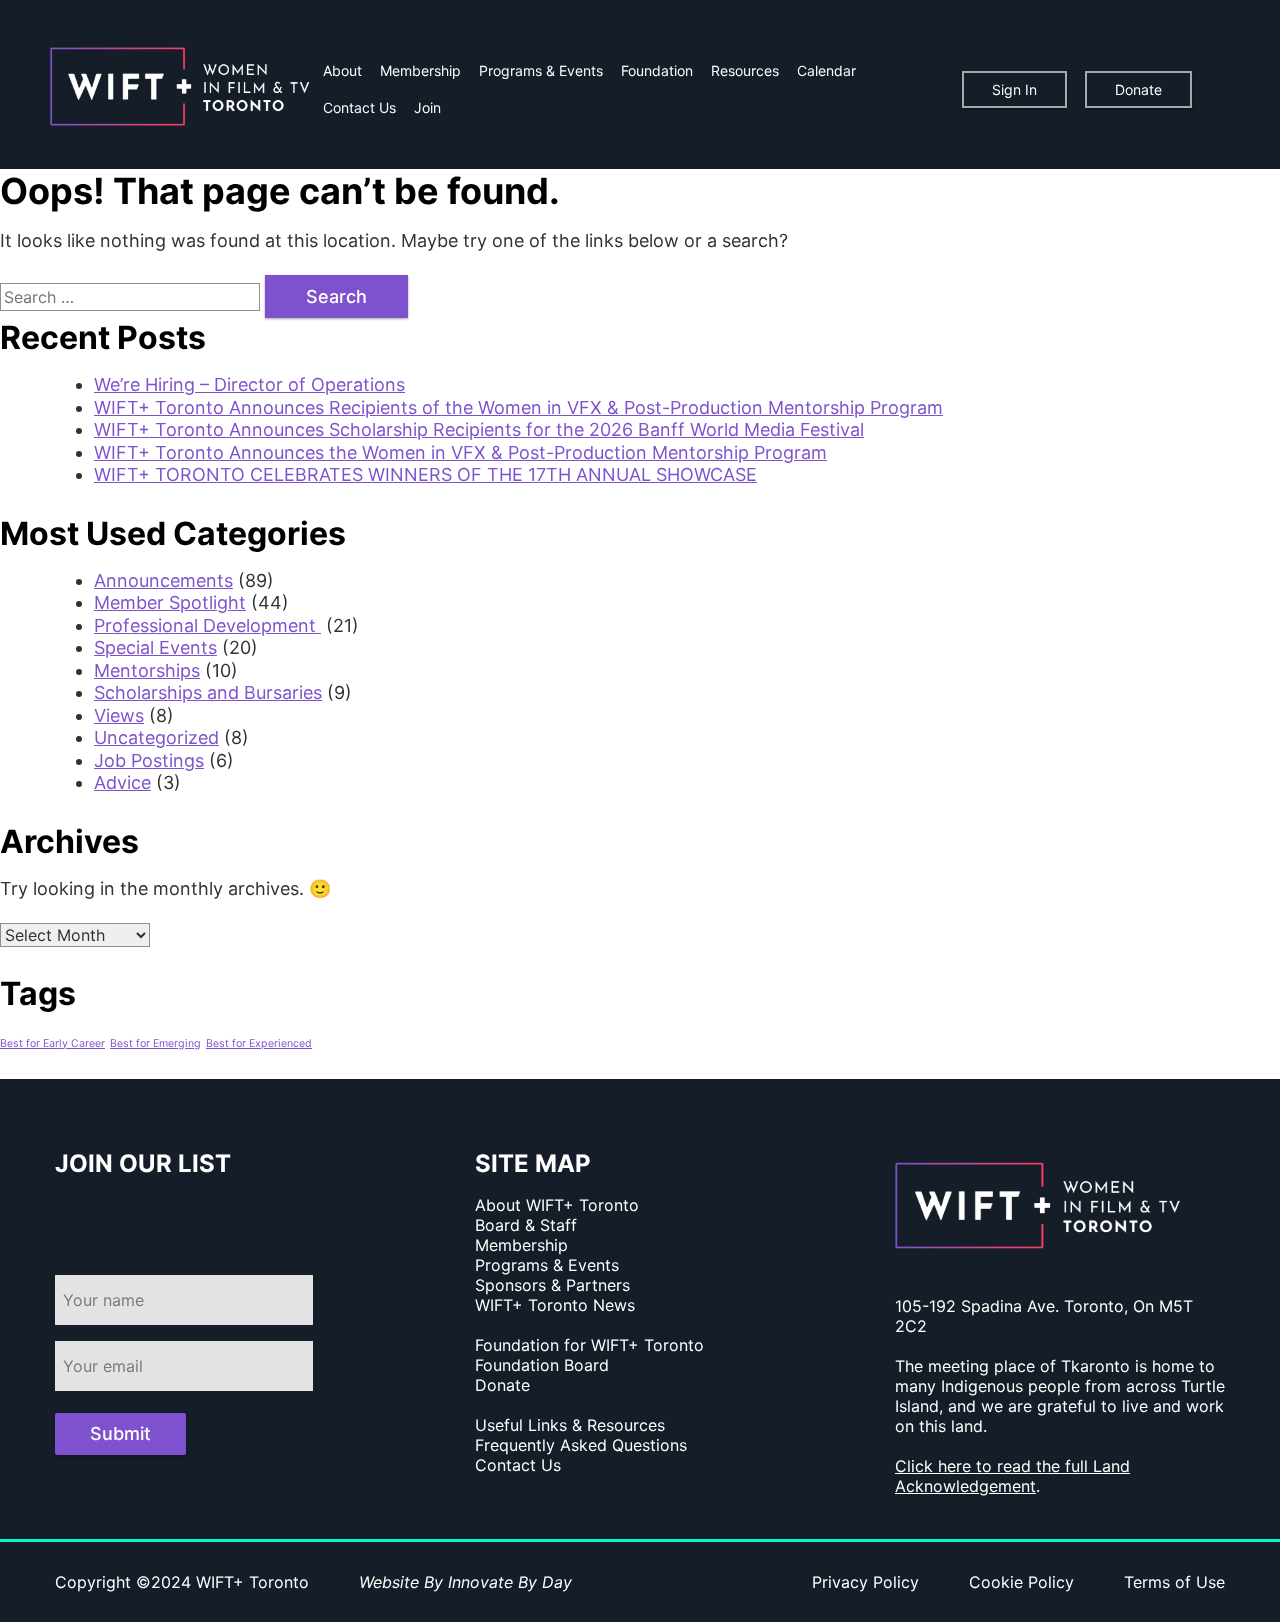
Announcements (163, 580)
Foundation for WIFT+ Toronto (589, 1345)
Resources (745, 70)
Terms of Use (1174, 1582)
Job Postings (149, 760)
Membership (420, 70)
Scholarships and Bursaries (208, 692)
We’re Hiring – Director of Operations (249, 384)
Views (119, 715)
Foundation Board (542, 1365)
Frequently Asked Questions (581, 1445)
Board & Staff (526, 1225)
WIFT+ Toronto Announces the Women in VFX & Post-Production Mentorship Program (460, 452)
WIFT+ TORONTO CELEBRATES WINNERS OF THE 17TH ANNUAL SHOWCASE (425, 474)
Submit (120, 1433)
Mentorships (147, 670)
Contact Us (359, 107)
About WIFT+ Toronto (557, 1205)
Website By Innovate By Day (465, 1582)
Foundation (657, 70)
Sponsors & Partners (552, 1285)
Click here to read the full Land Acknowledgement (1012, 1476)
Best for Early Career (52, 1043)
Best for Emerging (155, 1043)
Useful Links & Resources (570, 1425)
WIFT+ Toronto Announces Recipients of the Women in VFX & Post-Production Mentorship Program (518, 407)
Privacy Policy (865, 1582)
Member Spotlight (170, 602)
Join (427, 107)
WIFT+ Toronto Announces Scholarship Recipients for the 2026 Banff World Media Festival (479, 429)
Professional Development (207, 625)
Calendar (826, 70)
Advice (122, 782)
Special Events (155, 647)
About (342, 70)
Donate (1138, 89)
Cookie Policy (1021, 1582)
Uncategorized (156, 737)
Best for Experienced (259, 1043)
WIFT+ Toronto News (555, 1305)
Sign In (1014, 89)
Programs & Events (541, 70)
